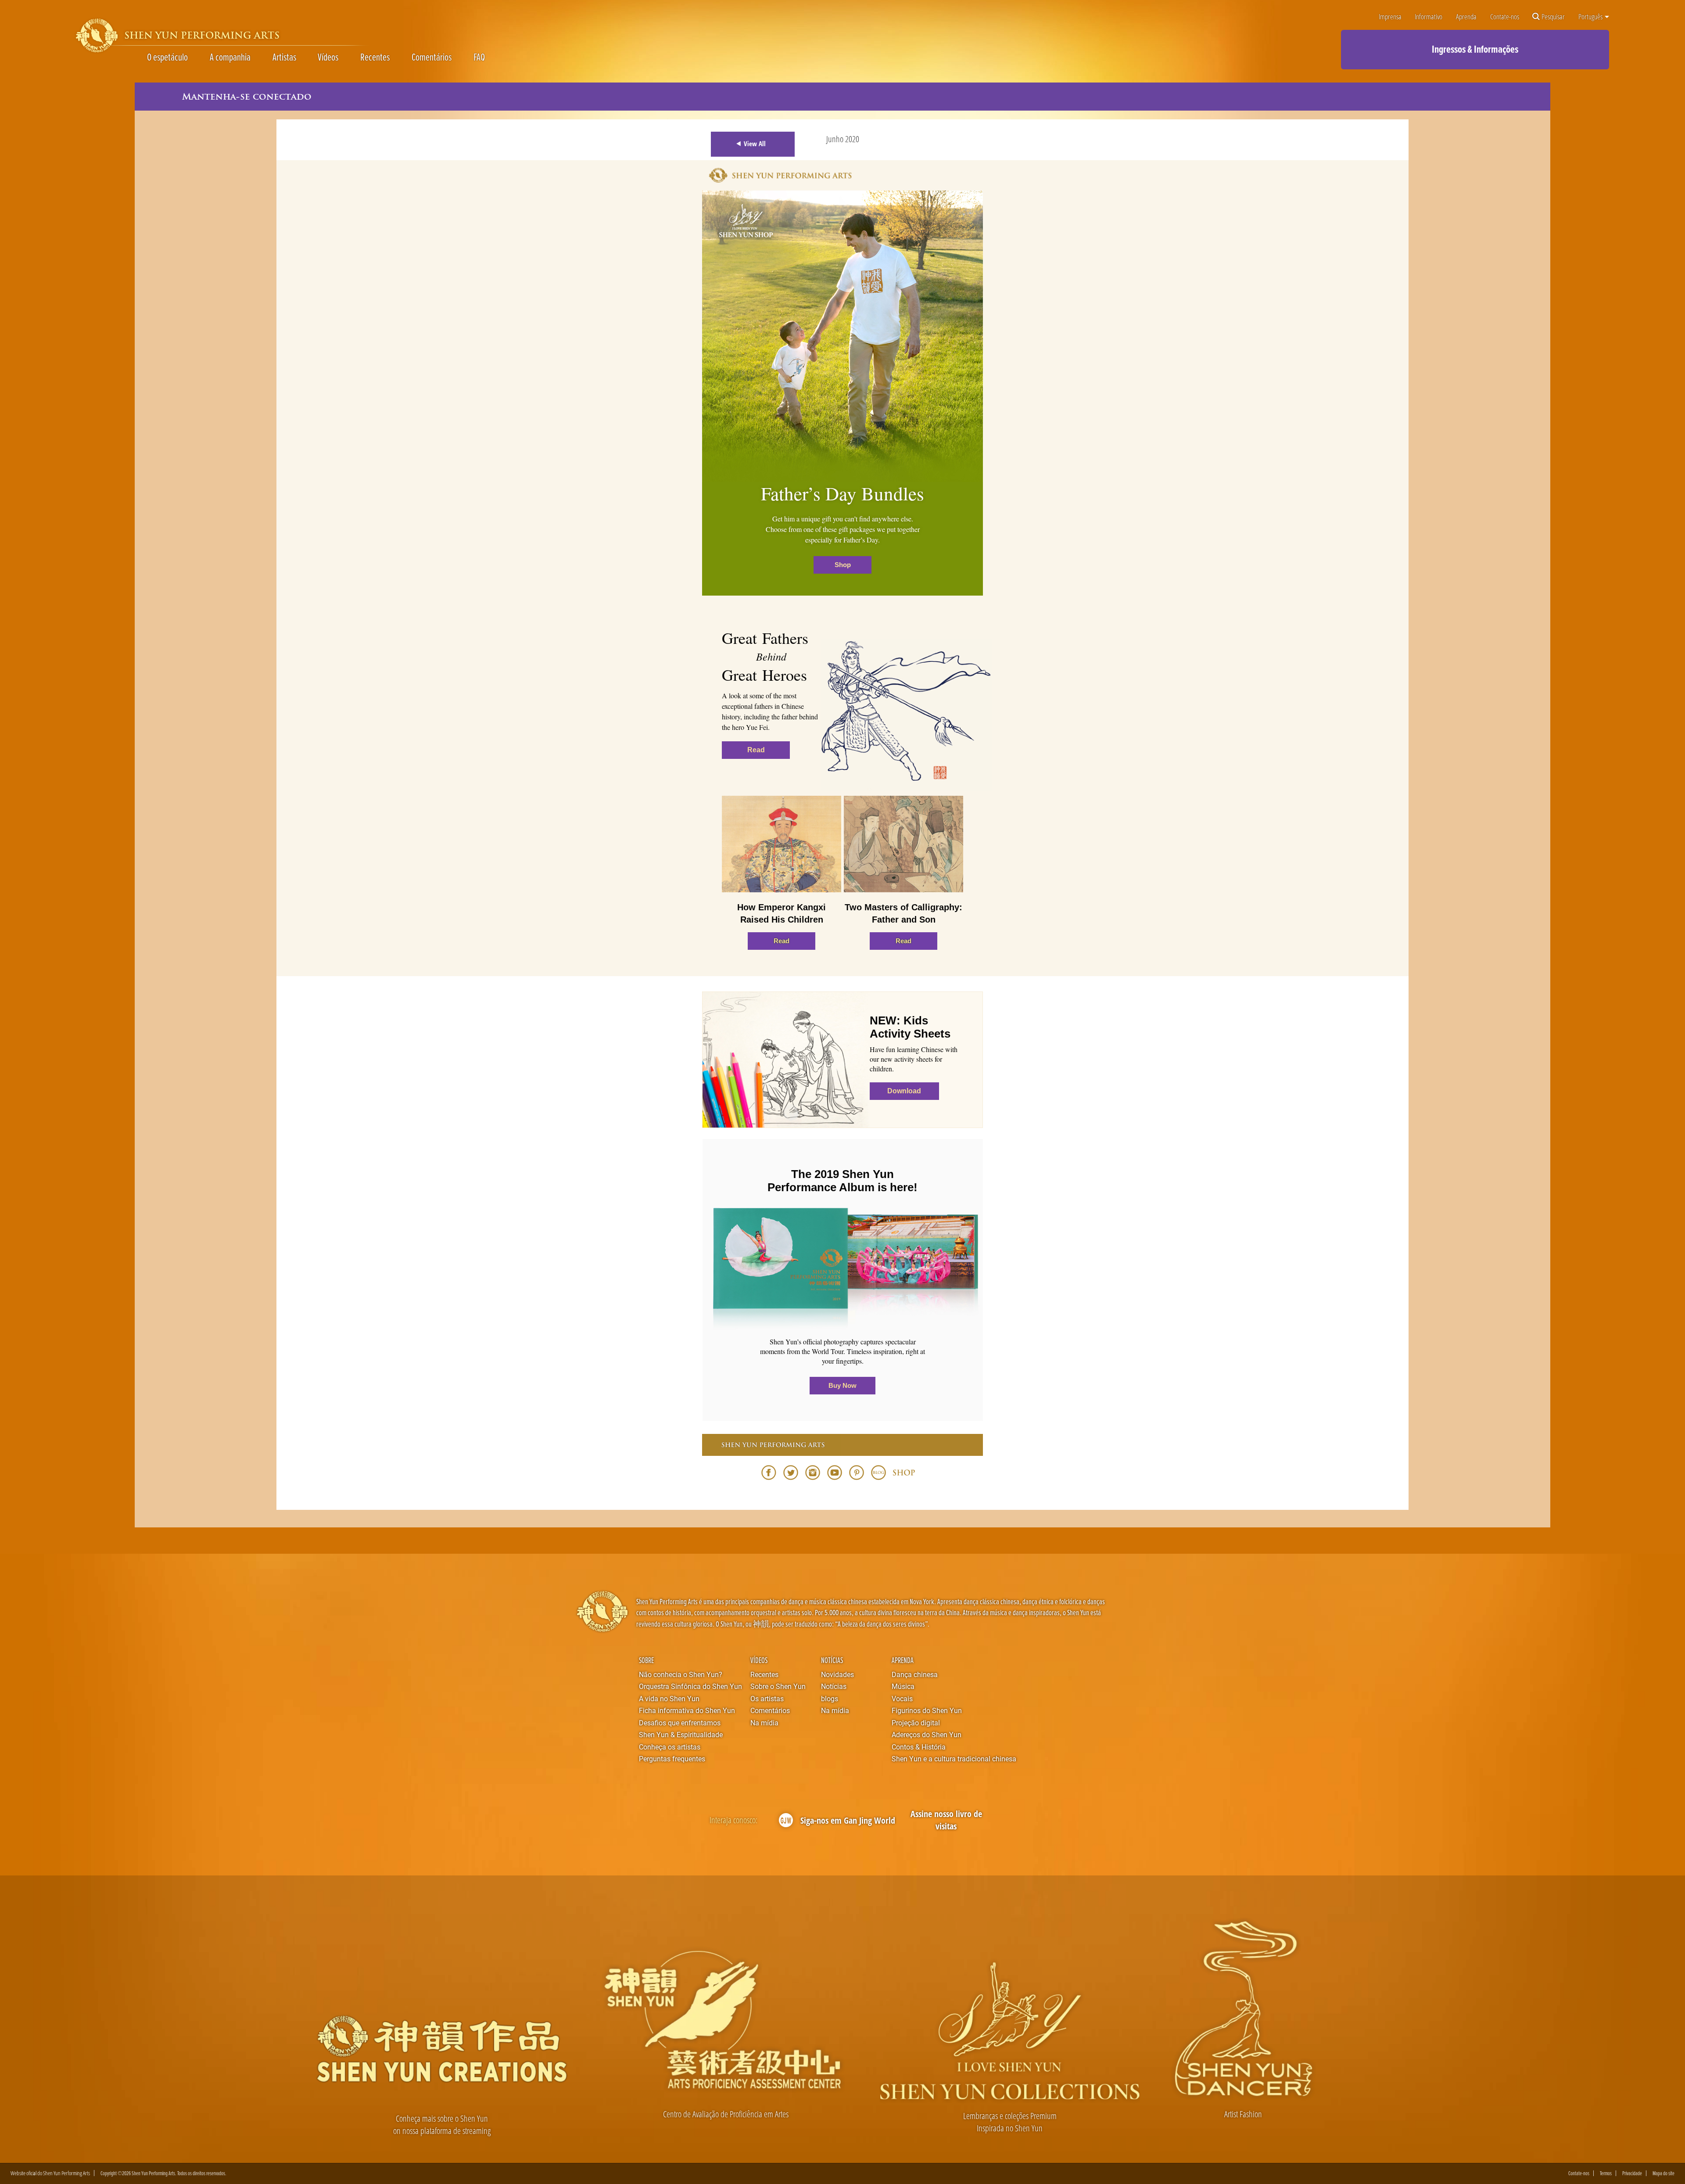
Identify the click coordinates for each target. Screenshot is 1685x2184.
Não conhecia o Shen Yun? (681, 1674)
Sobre (646, 1660)
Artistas (284, 57)
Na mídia (764, 1722)
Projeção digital (916, 1722)
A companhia (230, 57)
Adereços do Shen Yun (927, 1734)
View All (755, 144)
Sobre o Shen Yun (778, 1686)
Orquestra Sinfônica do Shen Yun (690, 1686)
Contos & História (919, 1747)
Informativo (1429, 16)
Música (903, 1686)
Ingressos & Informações (1475, 49)
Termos (1606, 2173)
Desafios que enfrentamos (680, 1722)
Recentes (375, 57)
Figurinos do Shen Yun (927, 1710)
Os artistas (767, 1698)
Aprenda (1466, 16)
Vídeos (328, 57)
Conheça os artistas (670, 1747)
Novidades (837, 1674)
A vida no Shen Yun (669, 1698)
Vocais (902, 1698)
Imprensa (1390, 16)
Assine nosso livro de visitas (946, 1820)
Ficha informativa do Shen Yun (687, 1710)
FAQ (479, 57)
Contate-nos (1505, 16)
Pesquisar (1553, 16)
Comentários (432, 57)
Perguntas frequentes (672, 1758)
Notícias (832, 1660)
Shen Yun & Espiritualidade (681, 1734)
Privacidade (1632, 2173)
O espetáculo (167, 57)
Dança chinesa (915, 1674)
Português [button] (1591, 16)
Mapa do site (1663, 2173)
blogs (830, 1698)
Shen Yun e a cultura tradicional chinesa (954, 1758)
